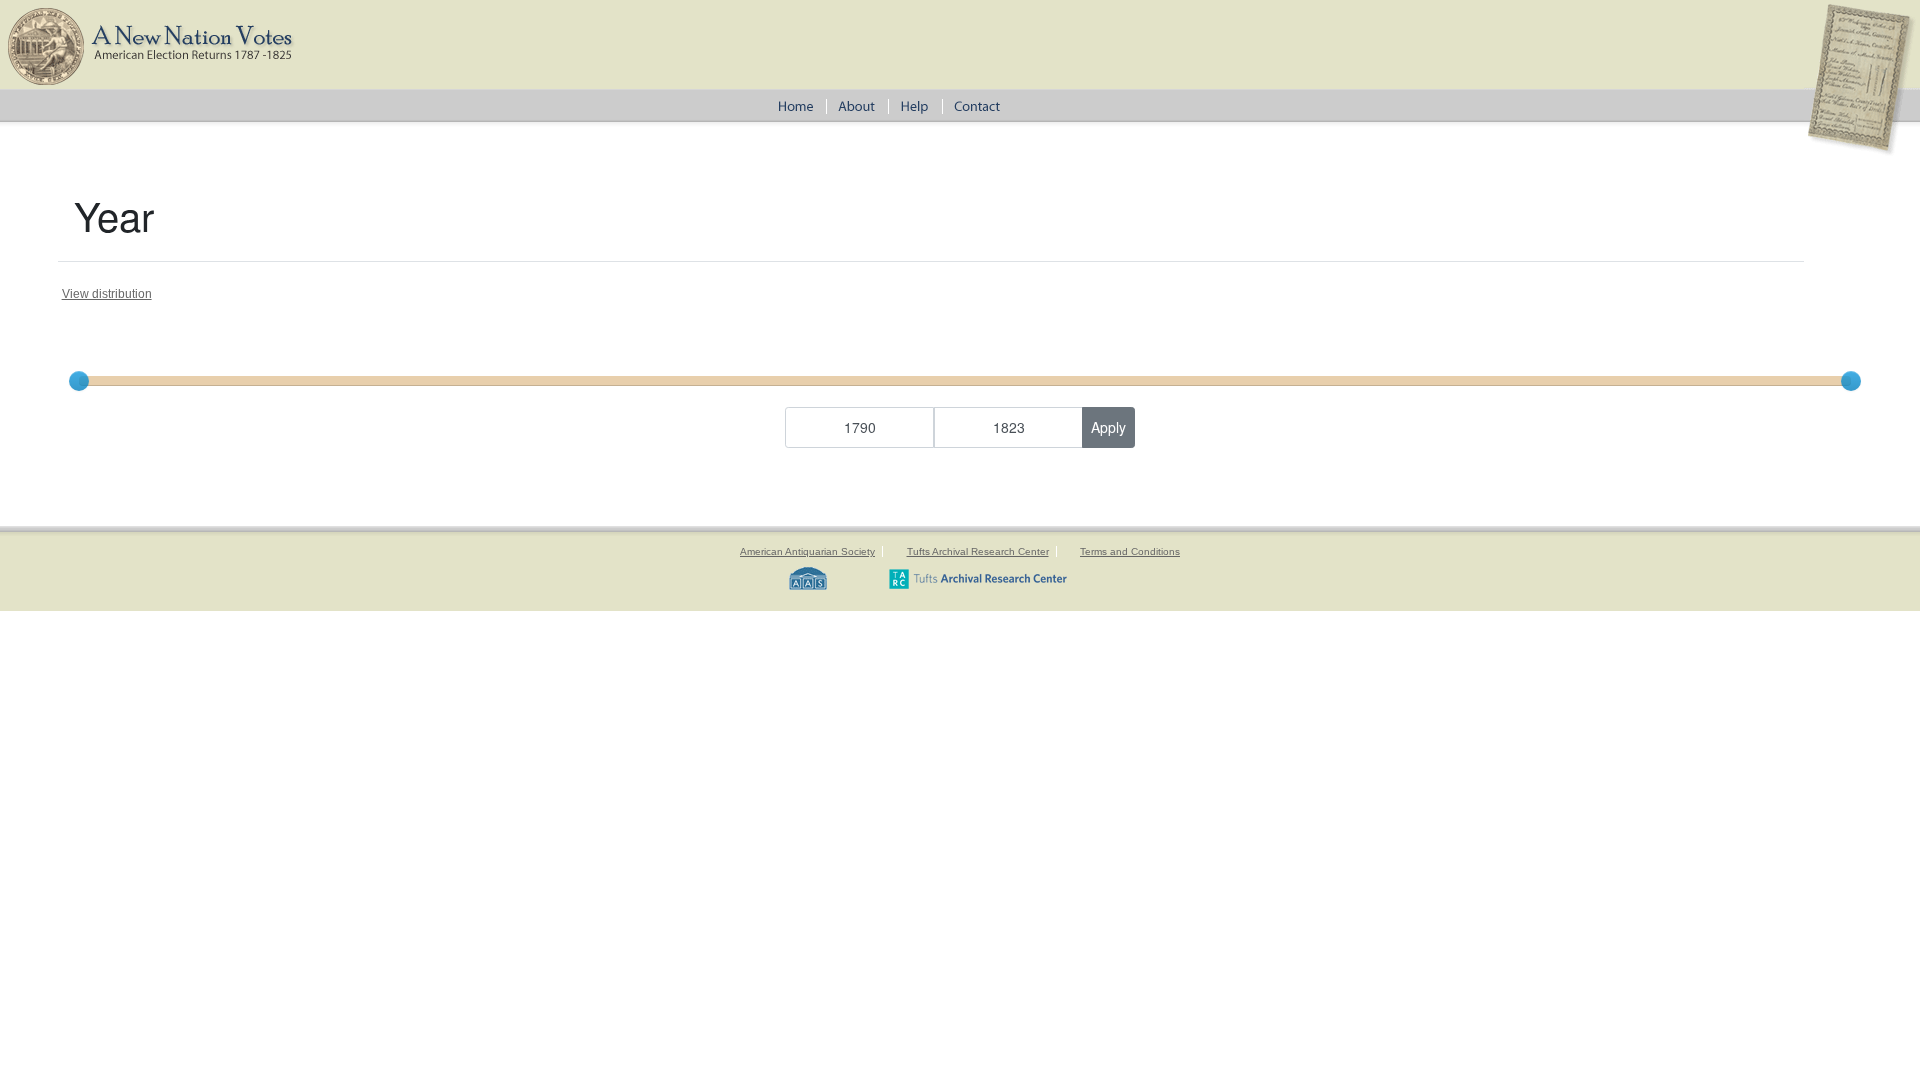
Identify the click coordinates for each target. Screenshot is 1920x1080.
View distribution (107, 294)
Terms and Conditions (1130, 551)
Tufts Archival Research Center (978, 551)
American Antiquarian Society (807, 551)
